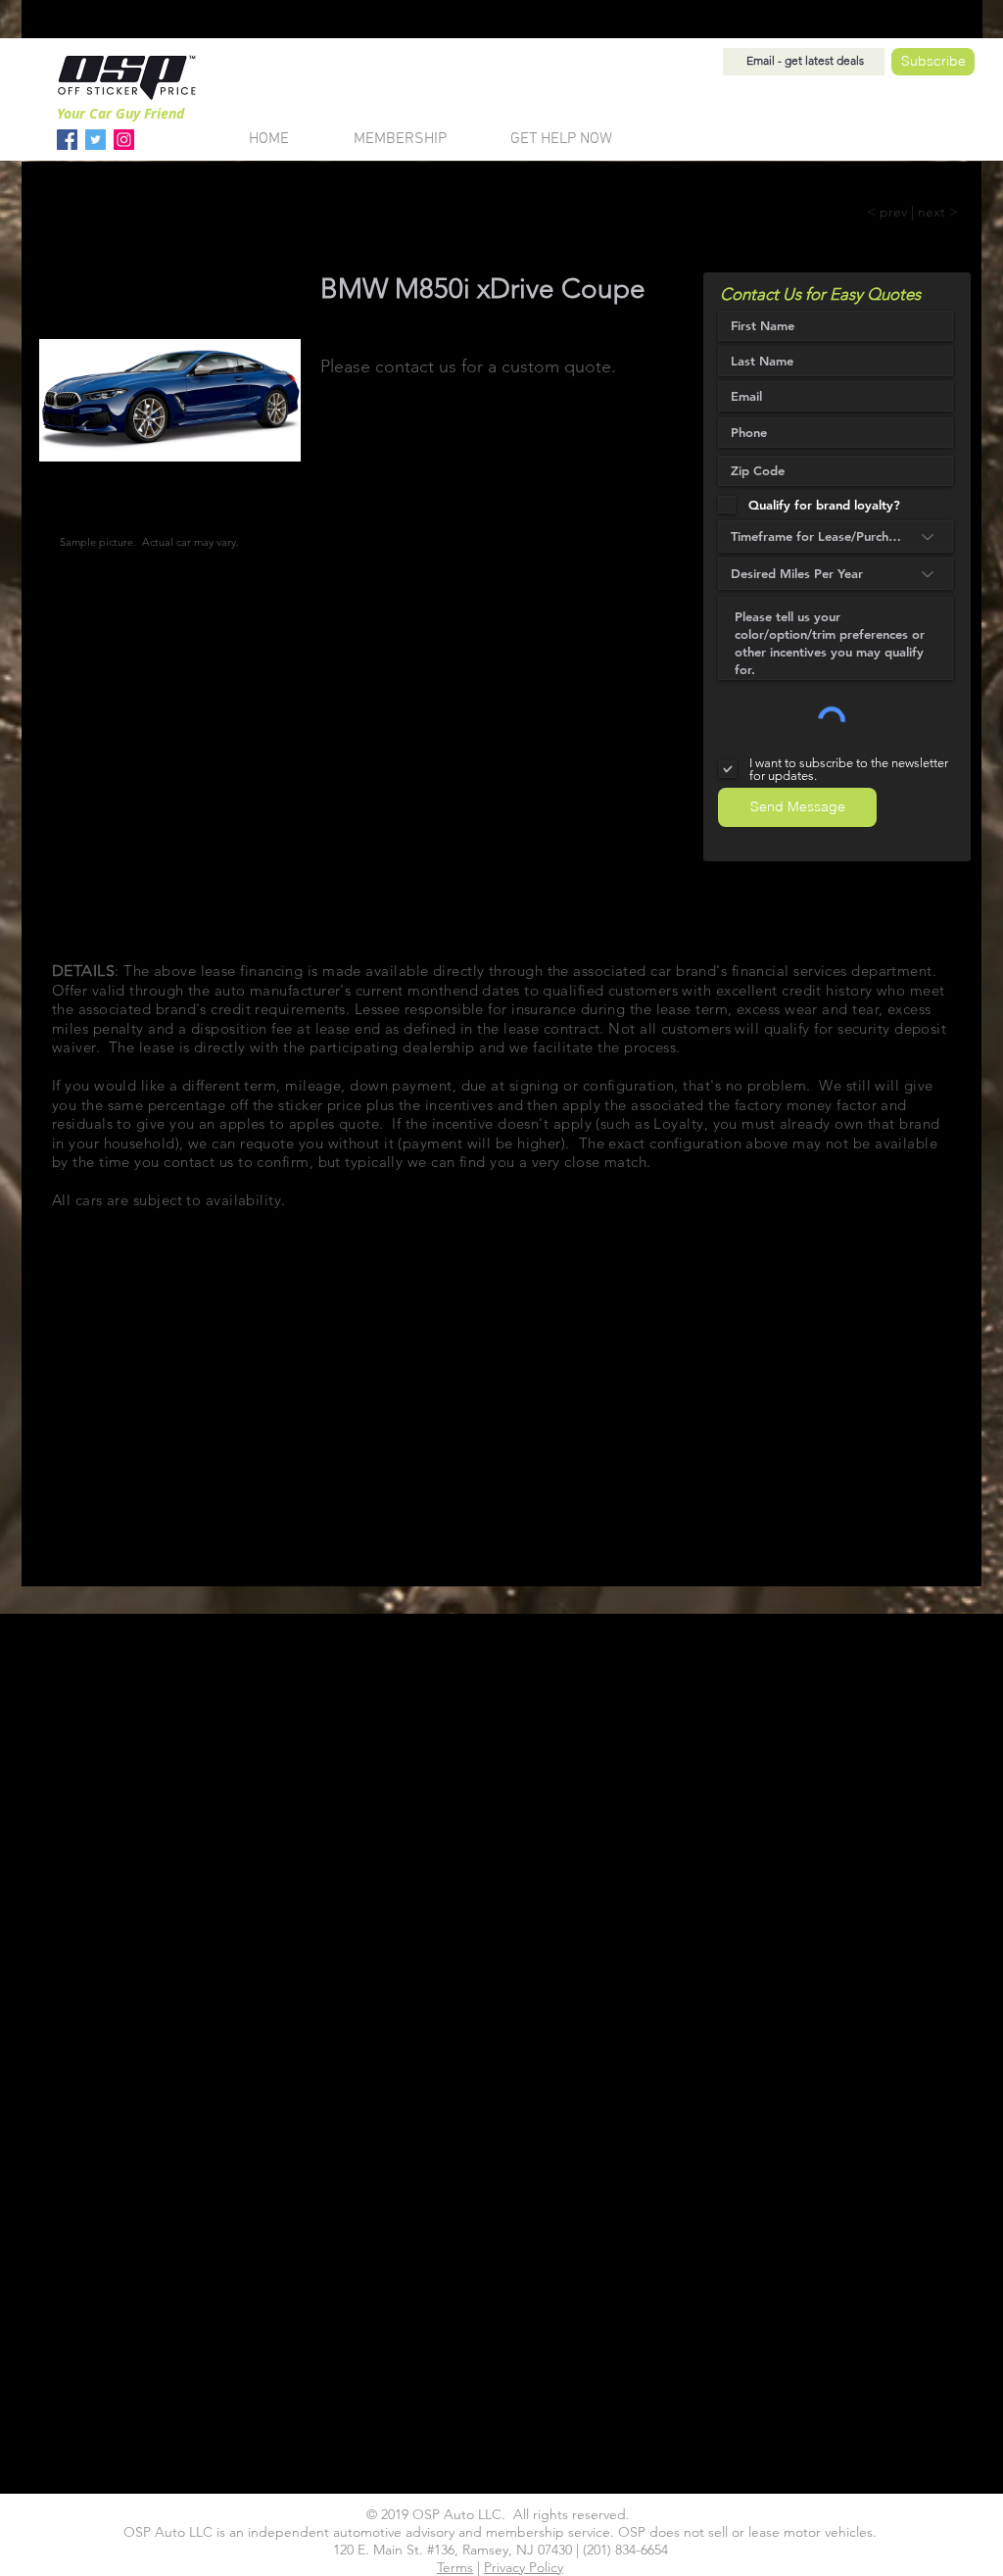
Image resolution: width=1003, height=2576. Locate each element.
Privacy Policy (524, 2567)
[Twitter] (96, 140)
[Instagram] (124, 140)
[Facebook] (67, 140)
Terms (455, 2567)
